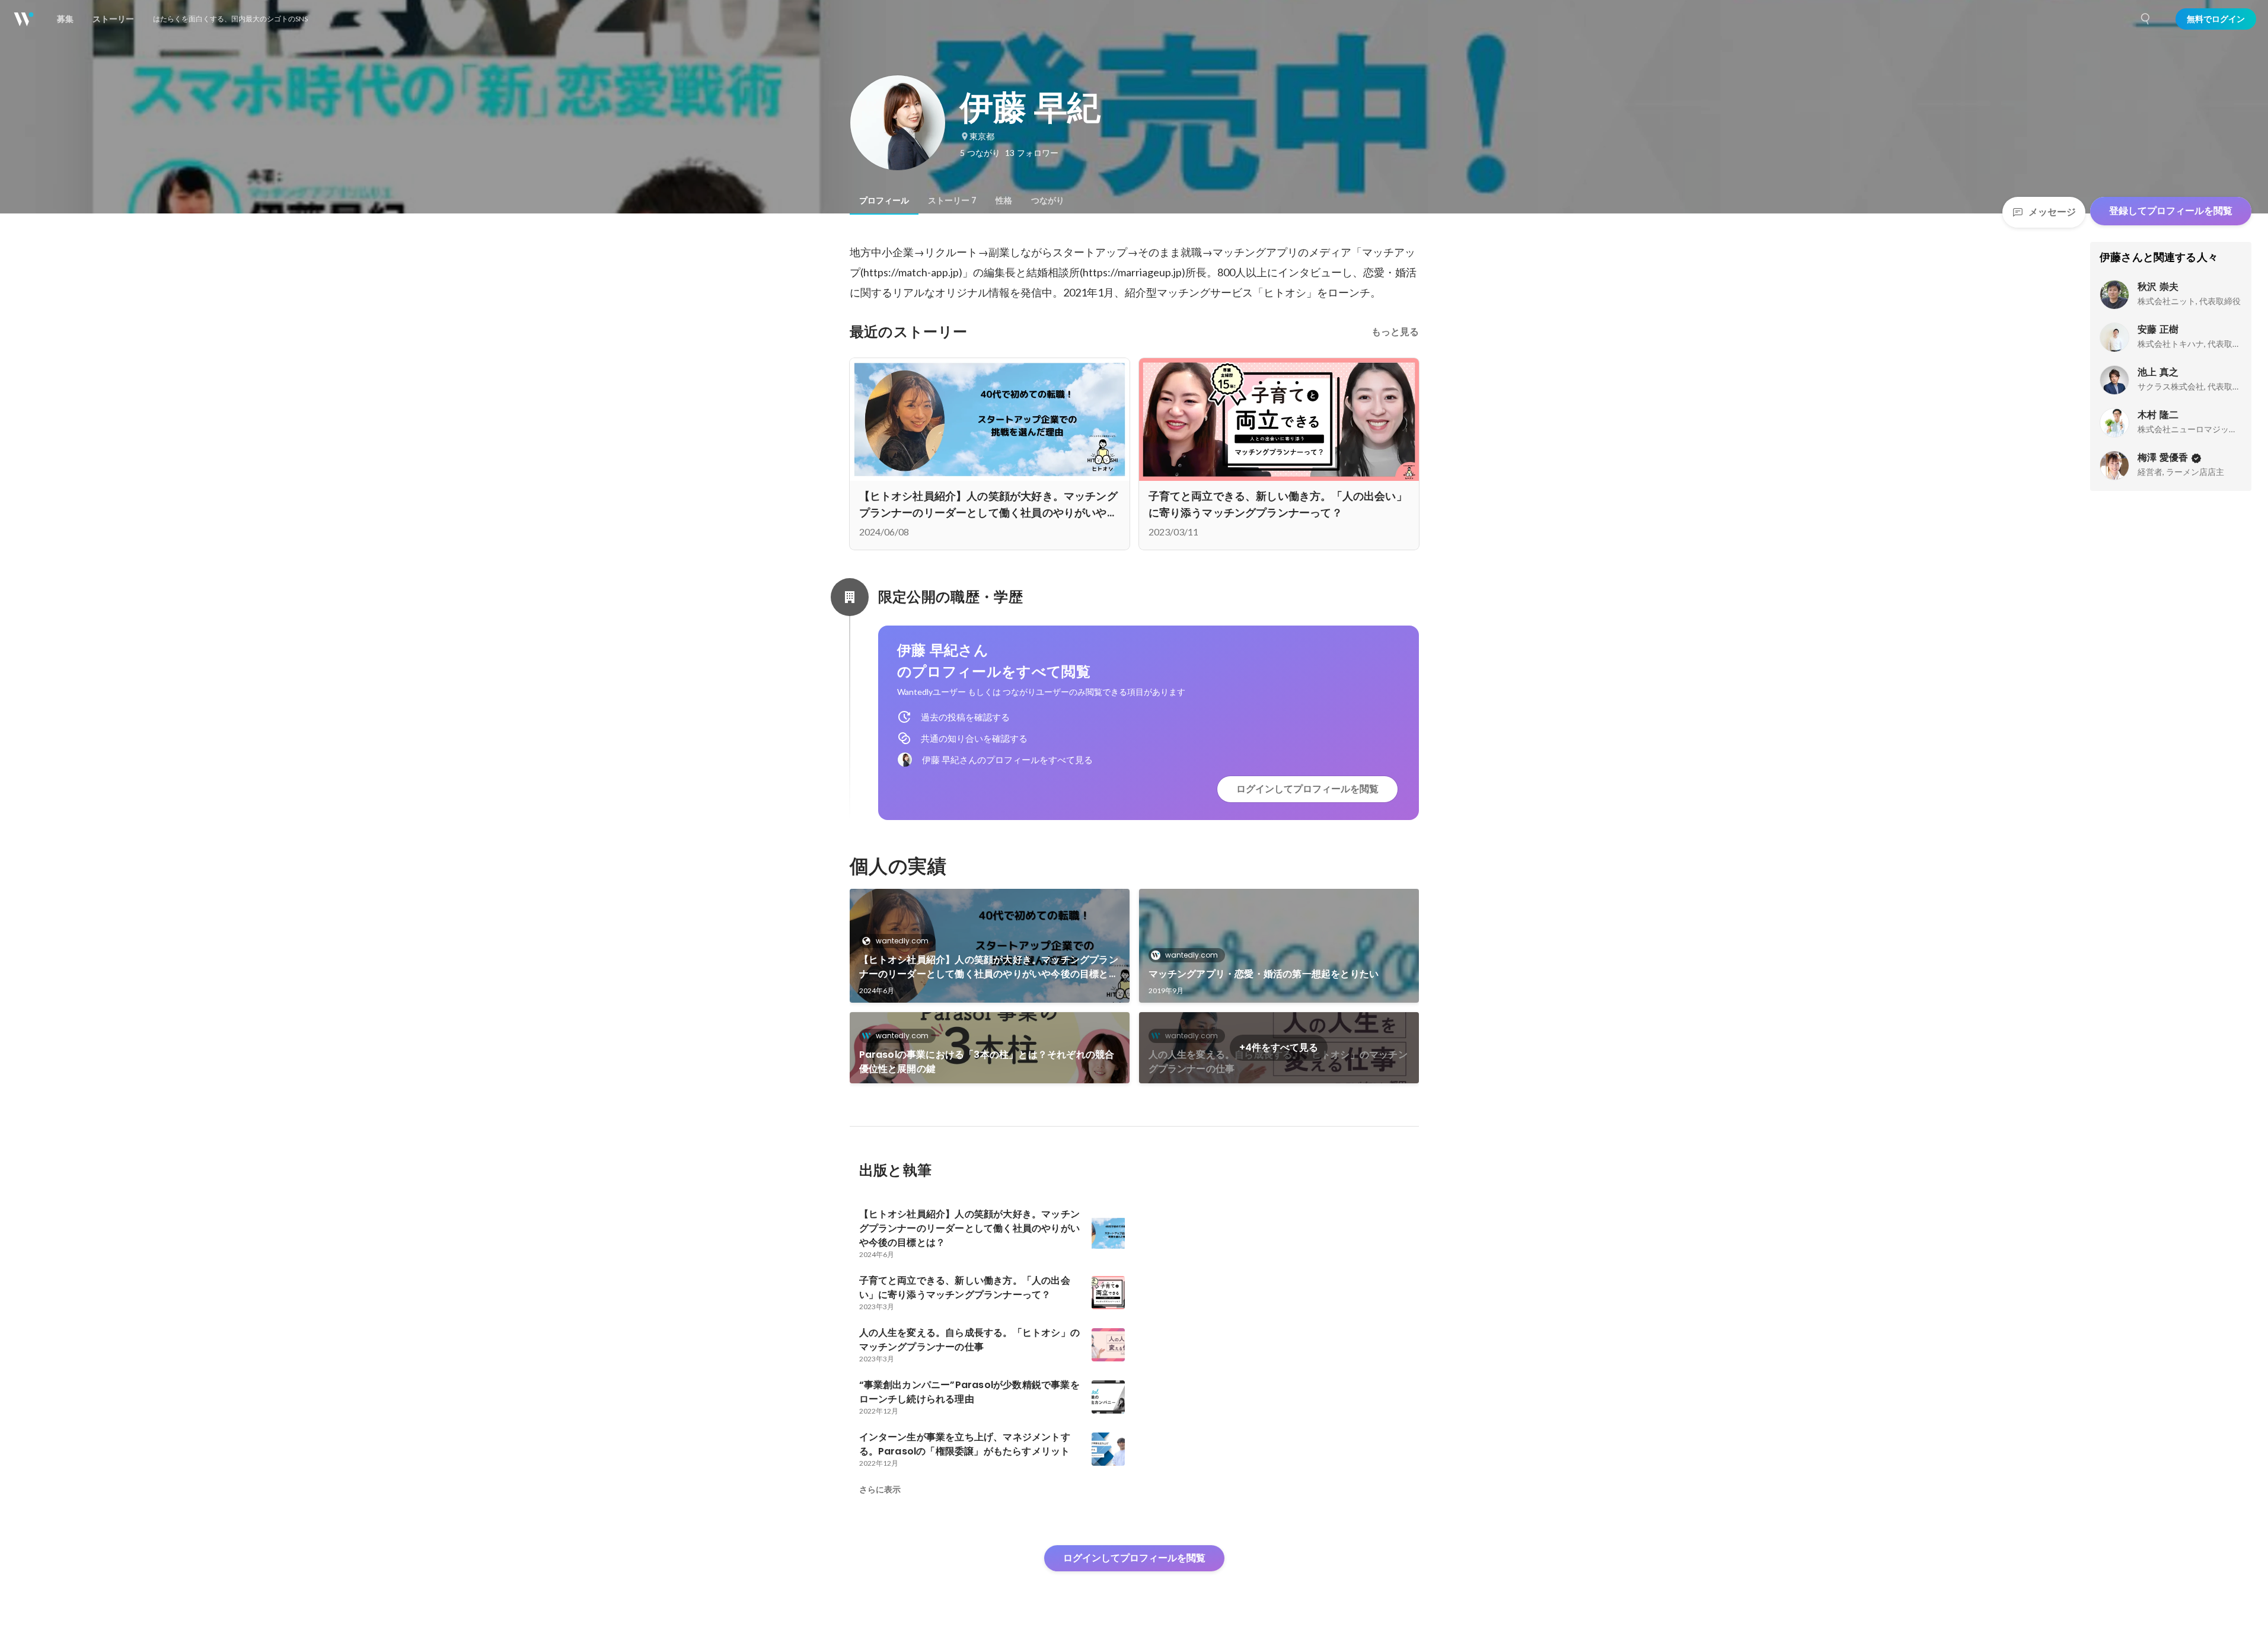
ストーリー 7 (952, 200)
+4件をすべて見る (1279, 1047)
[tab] (884, 200)
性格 (1004, 200)
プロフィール (884, 200)
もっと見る (1395, 332)
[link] (990, 946)
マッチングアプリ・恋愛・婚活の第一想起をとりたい (1264, 974)
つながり (1048, 200)
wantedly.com (902, 941)
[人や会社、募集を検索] (2146, 19)
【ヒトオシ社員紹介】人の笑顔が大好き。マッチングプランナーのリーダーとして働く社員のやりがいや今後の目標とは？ (989, 967)
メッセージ (2052, 212)
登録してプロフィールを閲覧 (2171, 211)
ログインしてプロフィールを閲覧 (1307, 789)
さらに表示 (880, 1489)
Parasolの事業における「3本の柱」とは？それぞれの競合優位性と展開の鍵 (987, 1062)
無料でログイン (2216, 19)
